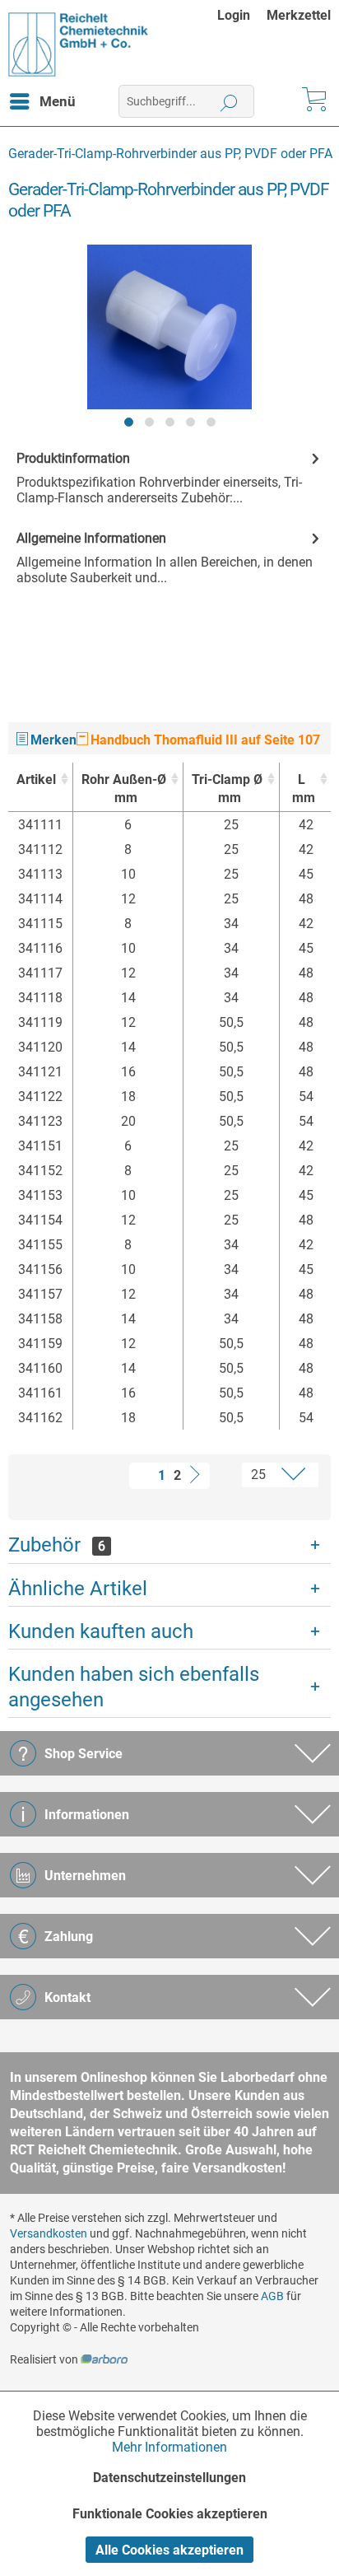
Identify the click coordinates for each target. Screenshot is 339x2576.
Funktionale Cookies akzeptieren (170, 2514)
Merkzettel (299, 15)
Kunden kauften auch (101, 1631)
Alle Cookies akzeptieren (169, 2550)
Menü (58, 101)
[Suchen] (229, 101)
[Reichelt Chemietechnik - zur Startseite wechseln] (79, 44)
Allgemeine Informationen (91, 538)
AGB (272, 2296)
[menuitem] (242, 15)
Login (234, 15)
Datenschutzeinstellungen (169, 2478)
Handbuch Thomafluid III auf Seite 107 (204, 740)
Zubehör (57, 1545)
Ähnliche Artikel (78, 1589)
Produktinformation (73, 458)
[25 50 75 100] (266, 1475)
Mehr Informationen (169, 2447)
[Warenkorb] (313, 101)
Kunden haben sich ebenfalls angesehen (134, 1687)
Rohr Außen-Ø (124, 789)
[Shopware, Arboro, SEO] (104, 2359)
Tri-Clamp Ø (227, 789)
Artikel (36, 779)
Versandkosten (49, 2233)
